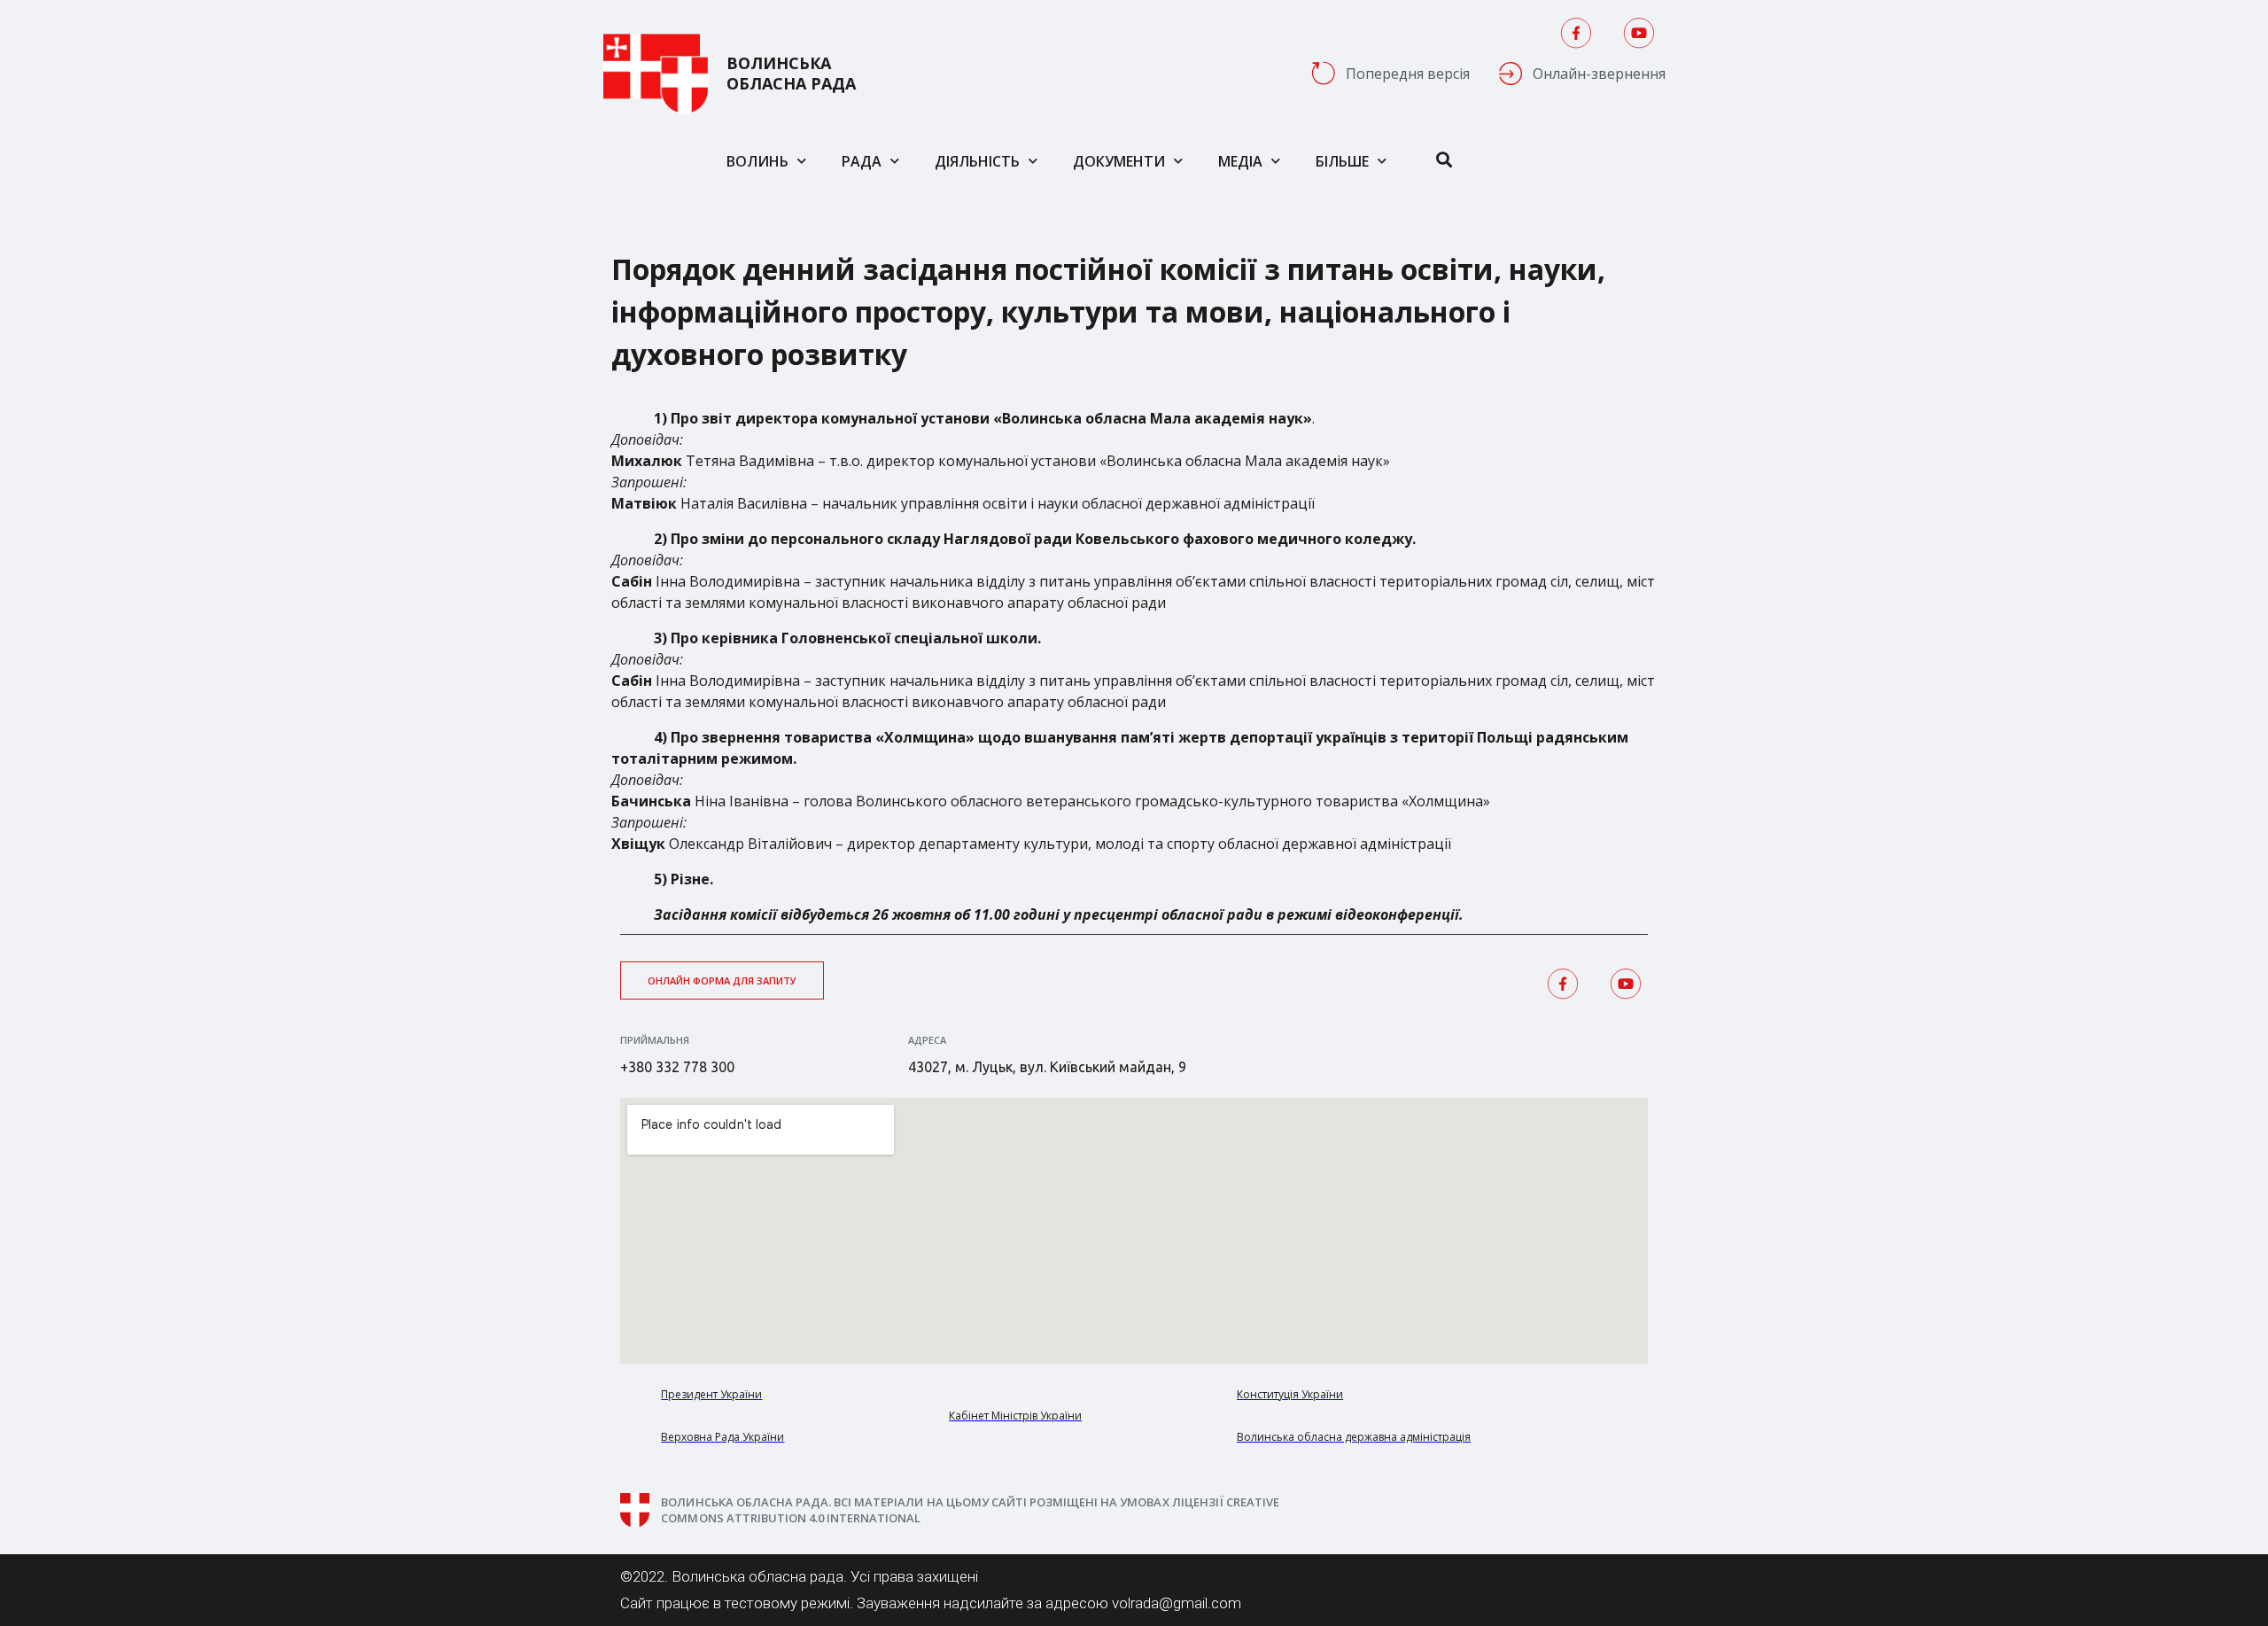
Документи (1119, 161)
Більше (1342, 161)
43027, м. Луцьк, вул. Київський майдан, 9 (1047, 1067)
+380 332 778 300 (677, 1067)
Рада (862, 161)
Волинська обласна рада (791, 74)
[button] (722, 980)
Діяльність (977, 161)
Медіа (1240, 161)
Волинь (757, 161)
